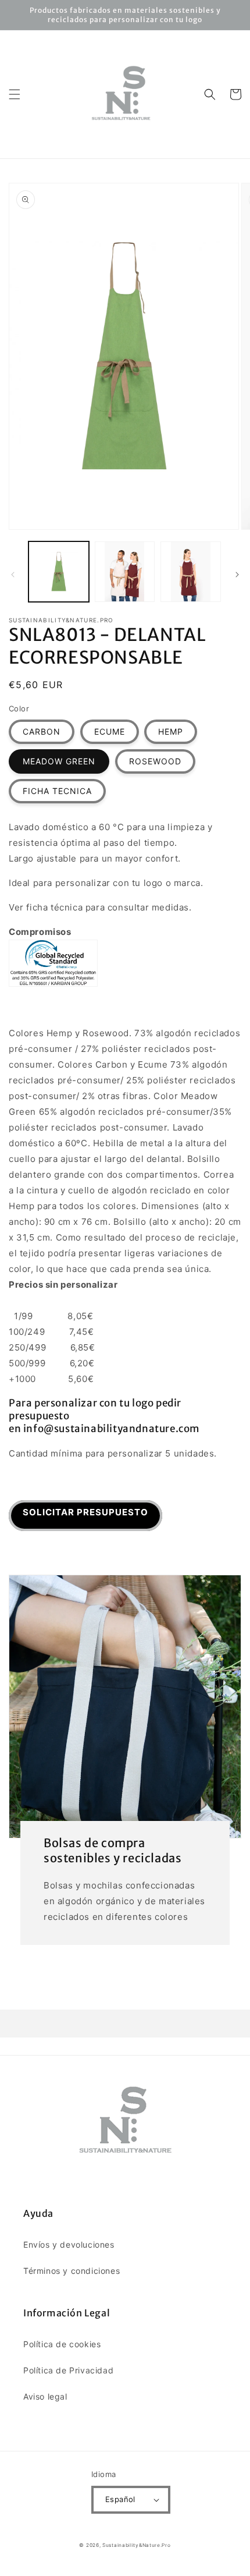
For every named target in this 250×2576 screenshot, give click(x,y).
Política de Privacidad (68, 2370)
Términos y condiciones (72, 2271)
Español (120, 2499)
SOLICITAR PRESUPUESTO (85, 1512)
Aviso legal (45, 2396)
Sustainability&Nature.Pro (137, 2545)
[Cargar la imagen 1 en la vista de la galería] (59, 572)
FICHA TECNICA (57, 791)
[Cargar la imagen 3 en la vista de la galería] (191, 572)
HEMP (171, 731)
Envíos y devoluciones (69, 2244)
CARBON (42, 731)
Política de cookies (62, 2344)
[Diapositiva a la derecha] (237, 575)
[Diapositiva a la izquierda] (13, 575)
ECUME (110, 731)
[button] (15, 94)
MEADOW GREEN (59, 761)
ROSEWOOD (155, 761)
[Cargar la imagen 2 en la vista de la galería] (125, 572)
